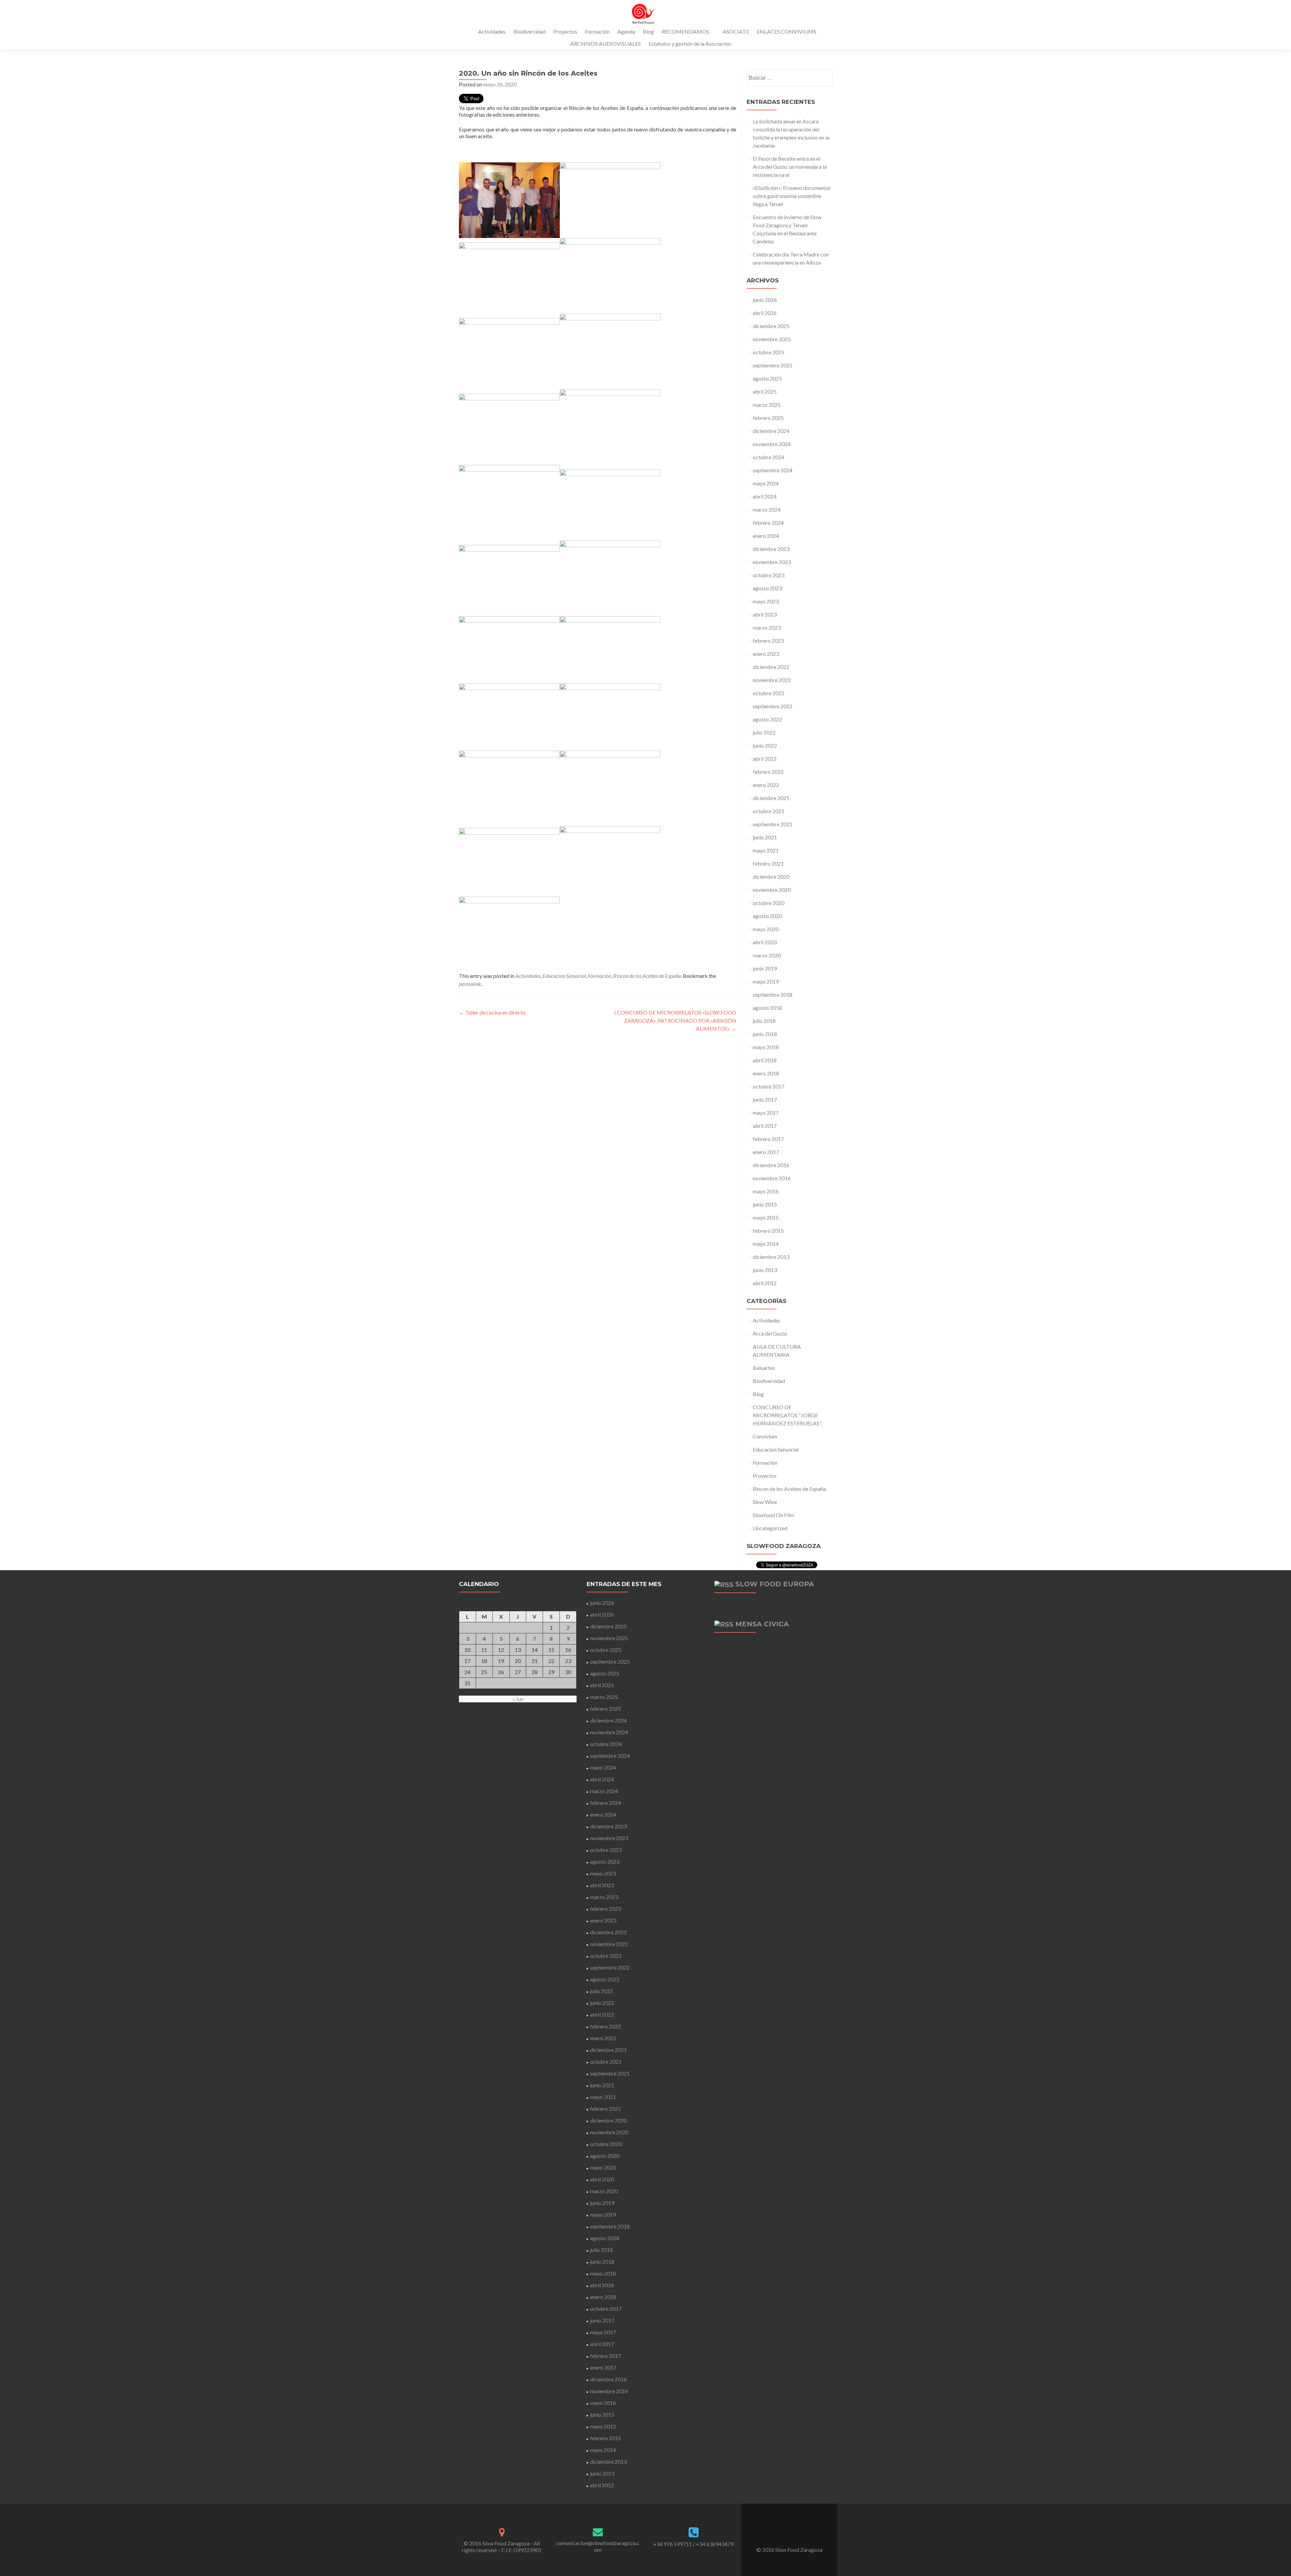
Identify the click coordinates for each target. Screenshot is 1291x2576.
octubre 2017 (769, 1086)
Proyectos (565, 31)
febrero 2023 (768, 641)
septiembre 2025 (773, 365)
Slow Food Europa (775, 1584)
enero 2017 (766, 1152)
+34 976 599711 (673, 2544)
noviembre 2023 (772, 562)
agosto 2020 (767, 916)
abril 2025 (765, 391)
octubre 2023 (769, 575)
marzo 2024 (767, 509)
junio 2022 (765, 745)
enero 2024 (766, 536)
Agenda (626, 31)
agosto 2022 (767, 719)
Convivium (765, 1436)
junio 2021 (765, 837)
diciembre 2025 (771, 326)
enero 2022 (766, 785)
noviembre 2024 (772, 444)
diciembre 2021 (771, 798)
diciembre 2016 (771, 1165)
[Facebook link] (780, 2533)
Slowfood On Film (773, 1515)
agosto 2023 (767, 588)
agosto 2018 (767, 1008)
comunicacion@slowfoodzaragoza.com (598, 2546)
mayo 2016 (766, 1191)
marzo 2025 (767, 405)
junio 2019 (765, 968)
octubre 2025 (769, 352)
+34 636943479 (715, 2544)
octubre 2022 (769, 693)
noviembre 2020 (772, 890)
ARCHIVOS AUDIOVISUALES (605, 44)
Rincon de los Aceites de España (647, 976)
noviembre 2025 (772, 339)
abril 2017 (765, 1126)
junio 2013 (765, 1270)
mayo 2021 (766, 850)
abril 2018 (765, 1060)
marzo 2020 (767, 955)
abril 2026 (765, 313)
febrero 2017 (768, 1139)
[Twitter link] (789, 2533)
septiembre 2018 (773, 995)
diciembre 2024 (771, 431)
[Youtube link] (798, 2533)
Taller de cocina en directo (492, 1012)
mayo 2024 (766, 483)
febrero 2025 (768, 418)
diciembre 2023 (771, 549)
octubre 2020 (769, 903)
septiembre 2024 (773, 470)
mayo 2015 (766, 1217)
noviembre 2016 (772, 1178)
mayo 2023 (766, 601)
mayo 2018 (766, 1047)
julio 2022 (764, 732)
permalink (470, 984)
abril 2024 (765, 496)
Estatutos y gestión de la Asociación (690, 44)
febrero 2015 (768, 1231)
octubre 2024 (769, 457)
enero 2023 (766, 654)
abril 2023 (765, 614)
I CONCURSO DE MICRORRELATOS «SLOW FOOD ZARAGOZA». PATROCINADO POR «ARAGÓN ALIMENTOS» (675, 1020)
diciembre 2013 (771, 1257)
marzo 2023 (767, 627)
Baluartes (764, 1368)
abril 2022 (765, 759)
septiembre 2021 (773, 824)
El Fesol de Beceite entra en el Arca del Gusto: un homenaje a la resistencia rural (790, 167)
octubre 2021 (769, 811)
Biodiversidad (530, 31)
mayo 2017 (766, 1113)
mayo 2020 (766, 929)
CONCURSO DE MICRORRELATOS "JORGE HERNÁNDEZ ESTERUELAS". (787, 1415)
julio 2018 (764, 1021)
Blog (648, 31)
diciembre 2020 (771, 877)
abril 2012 (765, 1283)
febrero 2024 (768, 523)
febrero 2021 (768, 863)
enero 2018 (766, 1073)
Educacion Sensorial (564, 976)
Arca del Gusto (770, 1333)
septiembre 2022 (773, 706)
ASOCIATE (736, 31)
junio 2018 (765, 1034)
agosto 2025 (767, 378)
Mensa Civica (762, 1624)
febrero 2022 (768, 772)
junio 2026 (765, 300)
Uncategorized (770, 1528)
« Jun (518, 1699)
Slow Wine (765, 1502)
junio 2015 (765, 1204)
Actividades (492, 31)
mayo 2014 (766, 1244)
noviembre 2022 (772, 680)
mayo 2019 (766, 981)
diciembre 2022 (771, 667)
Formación (597, 31)
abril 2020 (765, 942)
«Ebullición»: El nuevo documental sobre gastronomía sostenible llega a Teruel (792, 196)
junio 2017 (765, 1099)
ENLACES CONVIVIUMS (787, 31)
